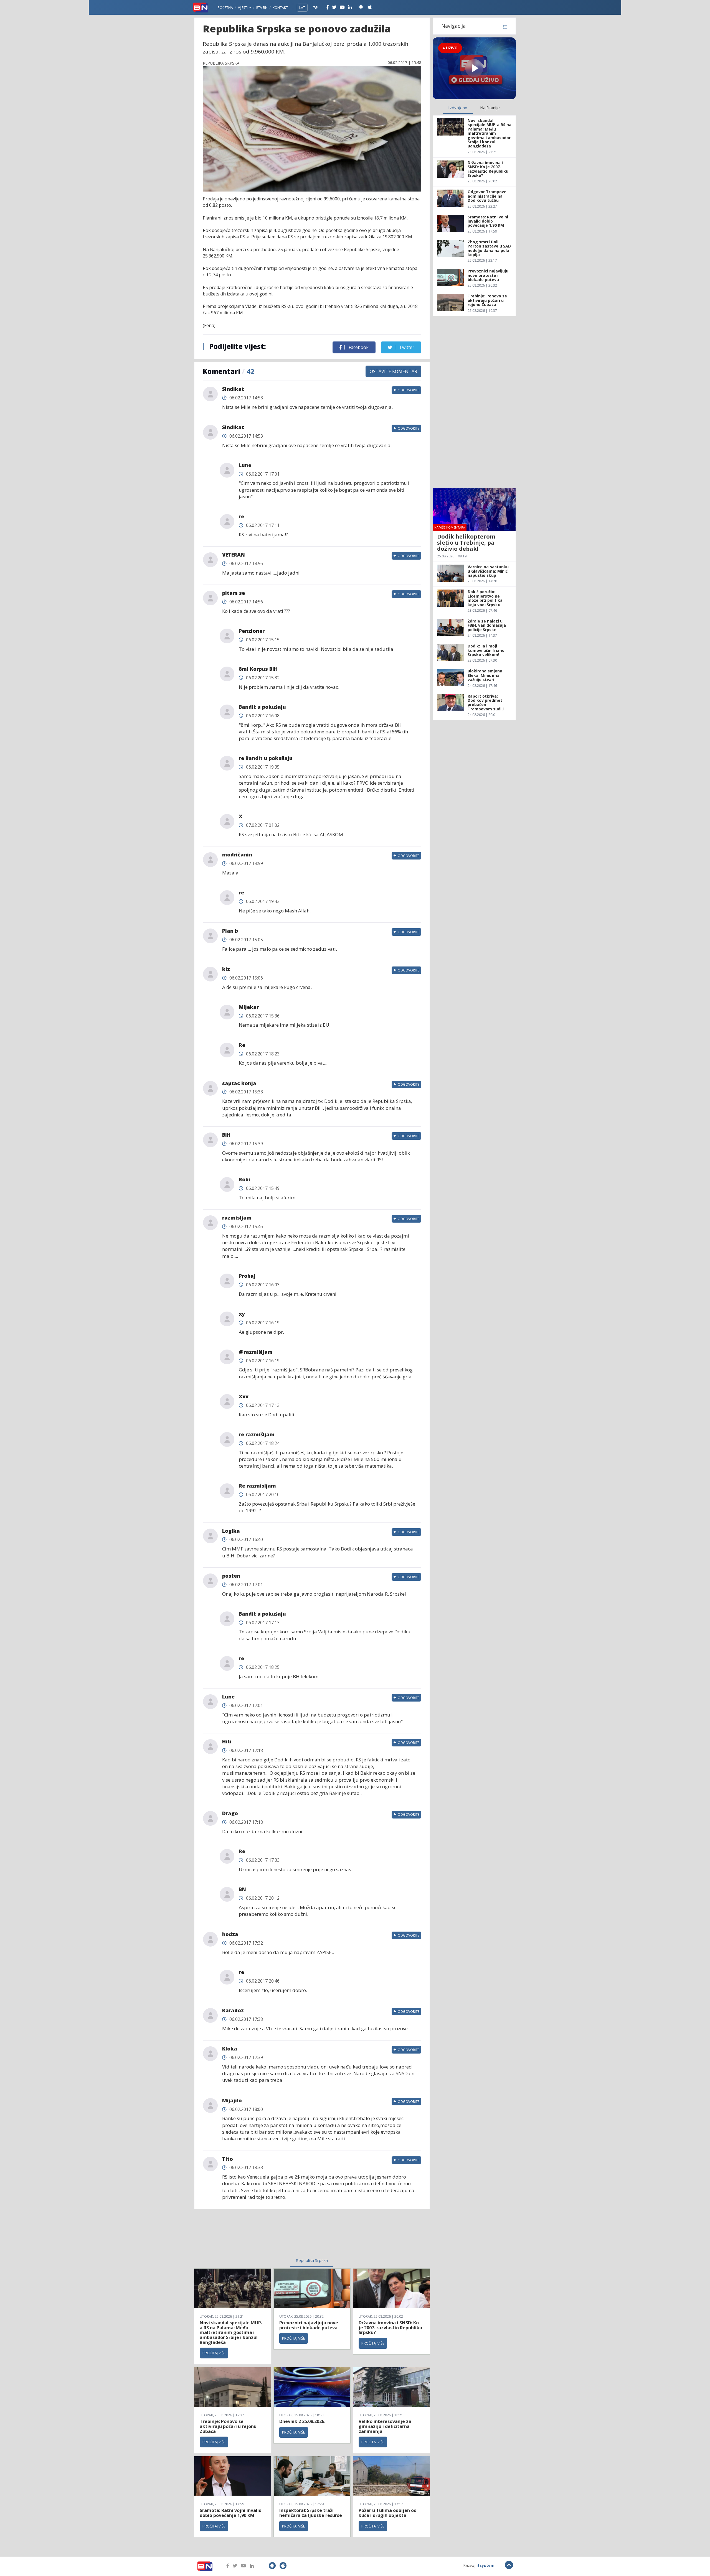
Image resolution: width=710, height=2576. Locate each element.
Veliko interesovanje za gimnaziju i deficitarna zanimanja (385, 2426)
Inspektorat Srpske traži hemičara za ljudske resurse (311, 2513)
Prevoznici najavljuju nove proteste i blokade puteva (309, 2325)
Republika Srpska (312, 2260)
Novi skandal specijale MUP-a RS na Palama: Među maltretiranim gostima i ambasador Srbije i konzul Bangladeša (231, 2332)
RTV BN (262, 8)
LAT (302, 8)
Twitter (406, 347)
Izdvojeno (458, 108)
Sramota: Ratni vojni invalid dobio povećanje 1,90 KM (231, 2513)
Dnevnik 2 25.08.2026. (302, 2421)
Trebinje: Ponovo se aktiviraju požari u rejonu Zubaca (228, 2426)
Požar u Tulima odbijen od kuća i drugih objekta (388, 2513)
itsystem (485, 2565)
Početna (225, 8)
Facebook (358, 347)
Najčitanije (490, 108)
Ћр (316, 8)
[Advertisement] (267, 2237)
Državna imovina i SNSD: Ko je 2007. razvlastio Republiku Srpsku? (390, 2328)
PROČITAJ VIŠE (214, 2353)
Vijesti (243, 8)
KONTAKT (280, 8)
